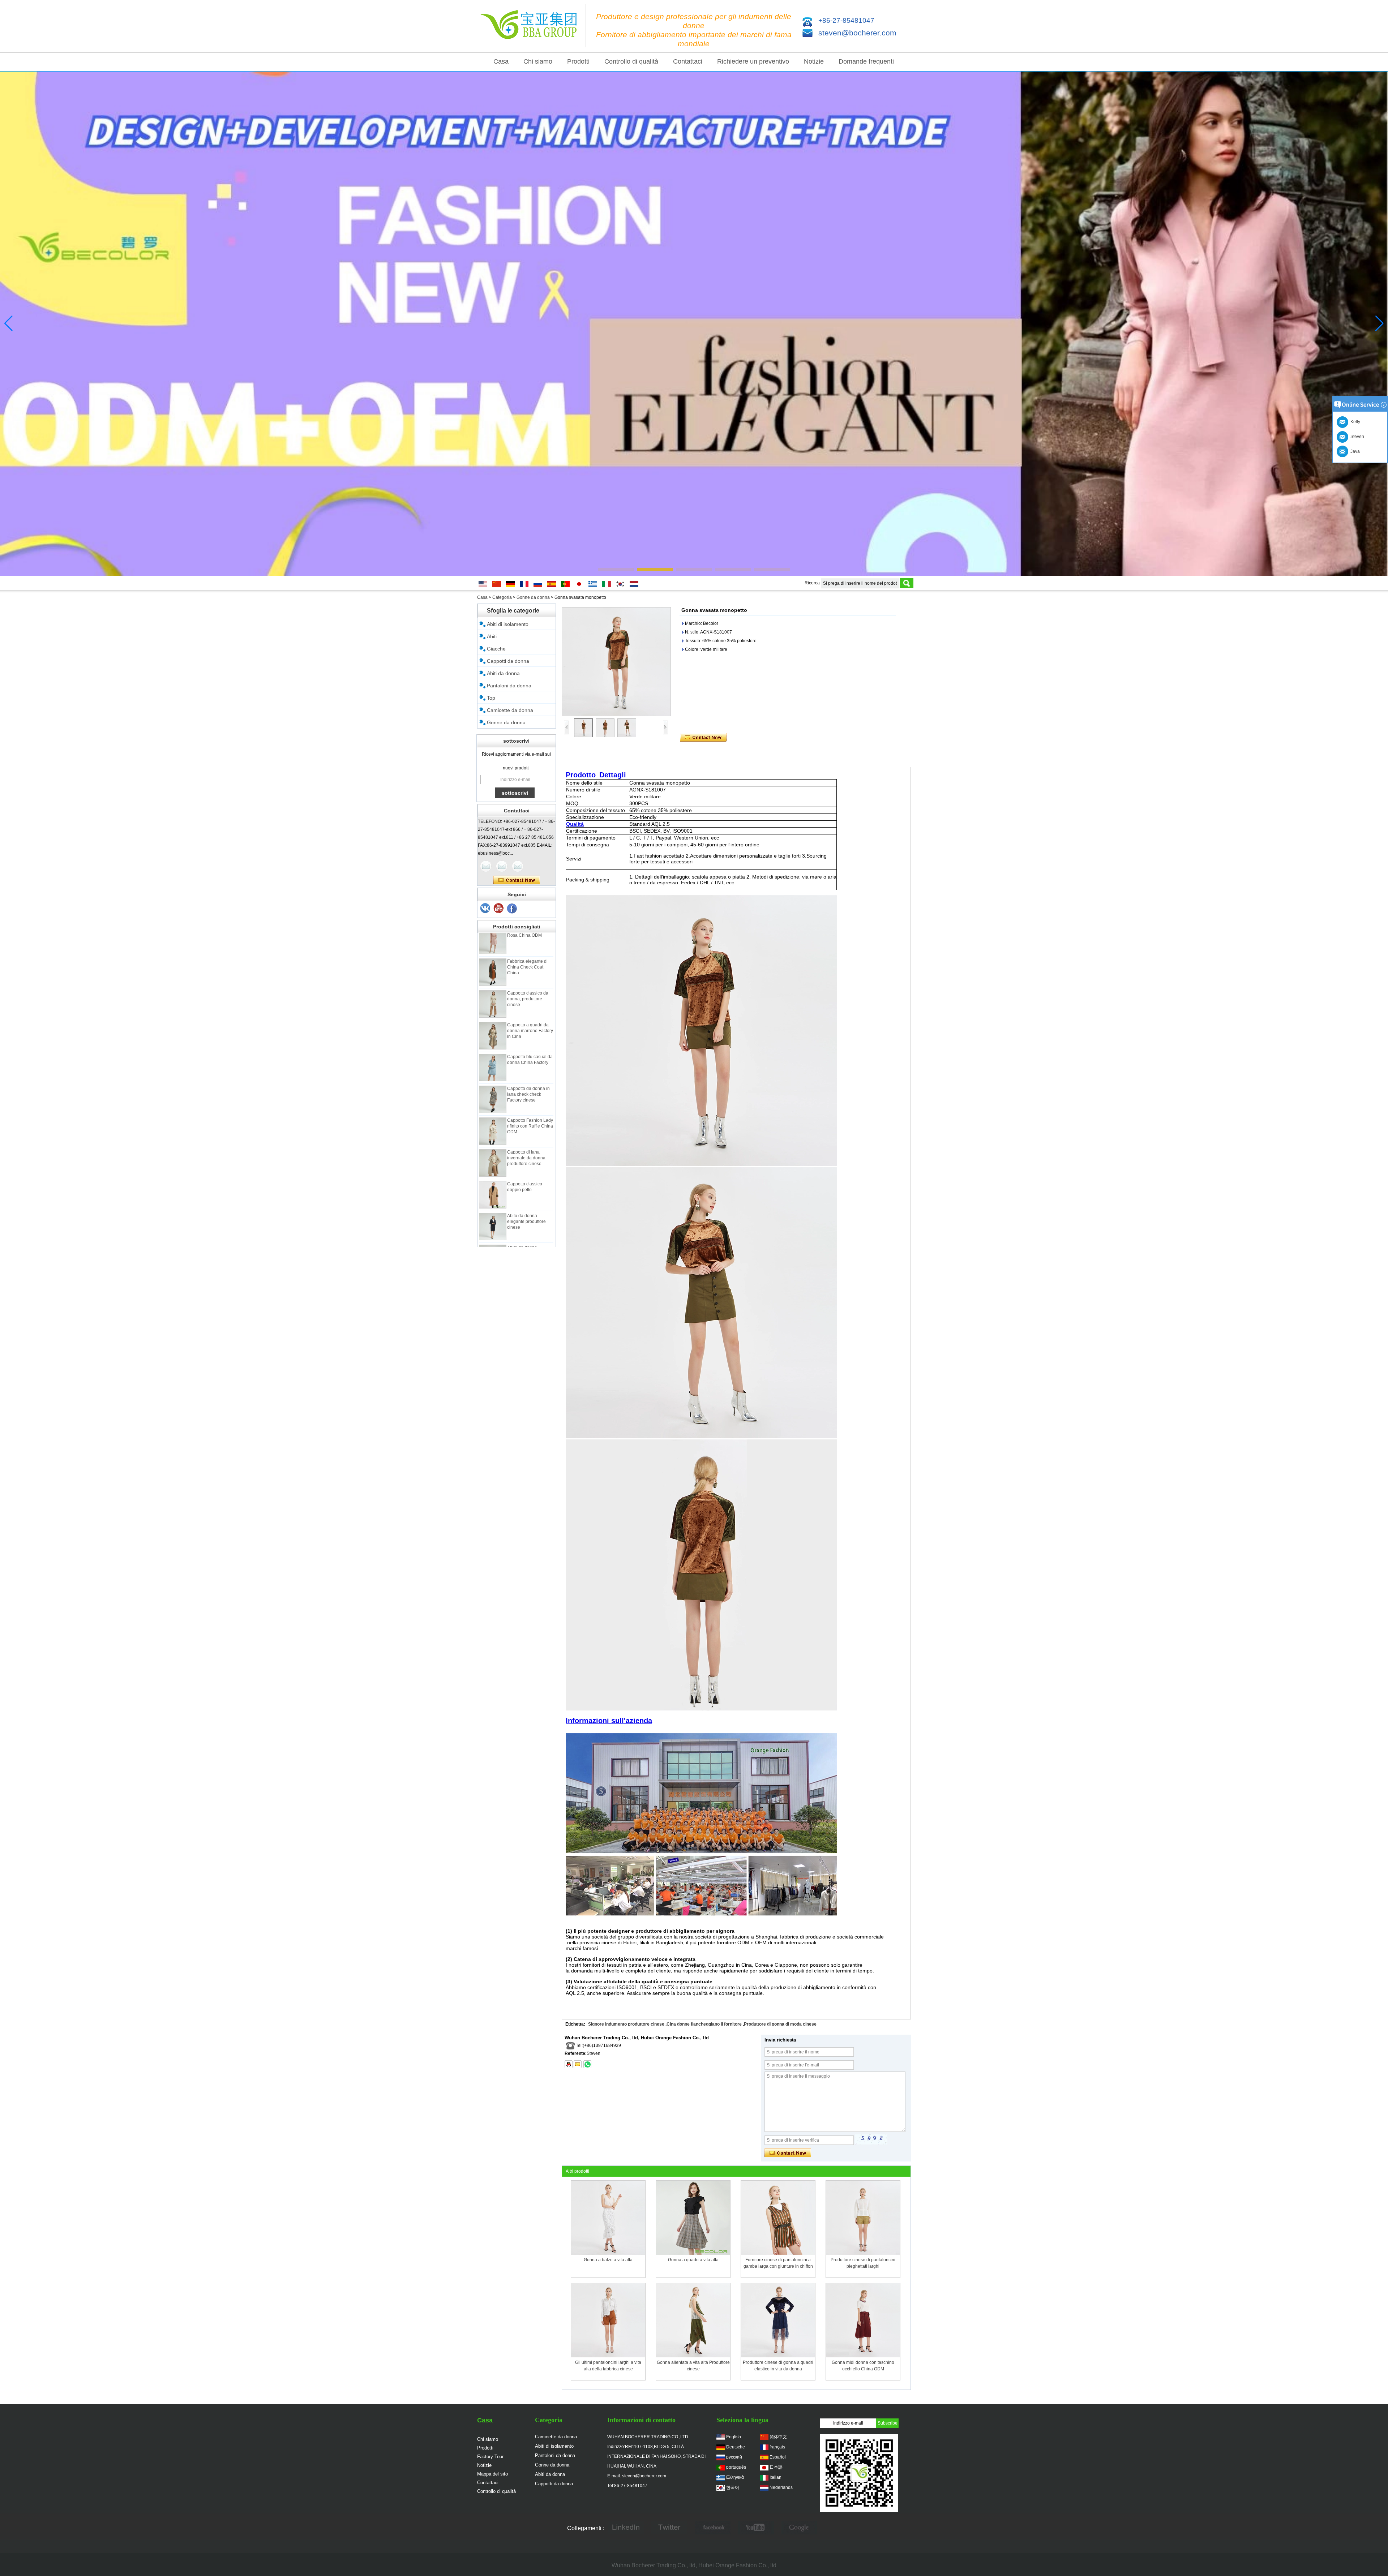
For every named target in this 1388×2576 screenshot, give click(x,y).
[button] (616, 570)
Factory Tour (490, 2457)
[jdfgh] (626, 2528)
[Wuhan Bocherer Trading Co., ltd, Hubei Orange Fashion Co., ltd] (531, 26)
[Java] (486, 866)
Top (491, 698)
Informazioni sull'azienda (609, 1721)
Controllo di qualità (631, 61)
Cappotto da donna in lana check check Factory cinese (528, 1042)
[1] (512, 909)
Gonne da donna (533, 597)
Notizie (814, 61)
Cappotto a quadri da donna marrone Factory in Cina (530, 978)
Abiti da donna (503, 673)
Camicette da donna (510, 710)
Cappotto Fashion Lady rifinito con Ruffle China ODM (530, 1073)
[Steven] (502, 866)
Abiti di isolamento (508, 624)
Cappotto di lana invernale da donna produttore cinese (526, 1105)
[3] (485, 909)
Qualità (575, 824)
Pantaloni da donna (509, 686)
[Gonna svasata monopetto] (616, 662)
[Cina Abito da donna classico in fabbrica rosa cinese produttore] (493, 1206)
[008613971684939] (587, 2064)
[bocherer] (694, 324)
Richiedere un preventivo (753, 61)
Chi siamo (538, 61)
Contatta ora (517, 880)
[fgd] (669, 2528)
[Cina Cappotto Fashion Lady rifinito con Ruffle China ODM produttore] (493, 1078)
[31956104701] (569, 2064)
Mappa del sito (492, 2474)
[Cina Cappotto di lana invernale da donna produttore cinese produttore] (493, 1110)
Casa (501, 61)
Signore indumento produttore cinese (626, 2024)
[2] (499, 909)
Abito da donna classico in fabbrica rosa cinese (526, 1201)
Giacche (496, 649)
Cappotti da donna (508, 661)
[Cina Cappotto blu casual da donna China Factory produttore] (493, 1015)
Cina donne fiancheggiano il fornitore (704, 2024)
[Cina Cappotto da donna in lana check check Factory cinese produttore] (493, 1047)
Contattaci (688, 61)
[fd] (756, 2528)
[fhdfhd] (800, 2528)
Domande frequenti (866, 61)
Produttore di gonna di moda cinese (780, 2024)
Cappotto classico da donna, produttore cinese (528, 946)
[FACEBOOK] (713, 2528)
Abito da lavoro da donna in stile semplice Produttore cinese (530, 1232)
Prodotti (578, 61)
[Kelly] (518, 866)
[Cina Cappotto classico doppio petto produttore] (493, 1142)
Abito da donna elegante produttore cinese (526, 1169)
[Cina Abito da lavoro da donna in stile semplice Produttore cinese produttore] (493, 1237)
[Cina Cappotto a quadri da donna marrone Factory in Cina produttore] (493, 983)
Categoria (502, 597)
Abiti (492, 636)
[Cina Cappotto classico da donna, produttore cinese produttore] (493, 951)
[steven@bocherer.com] (578, 2064)
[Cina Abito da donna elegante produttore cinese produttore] (493, 1174)
